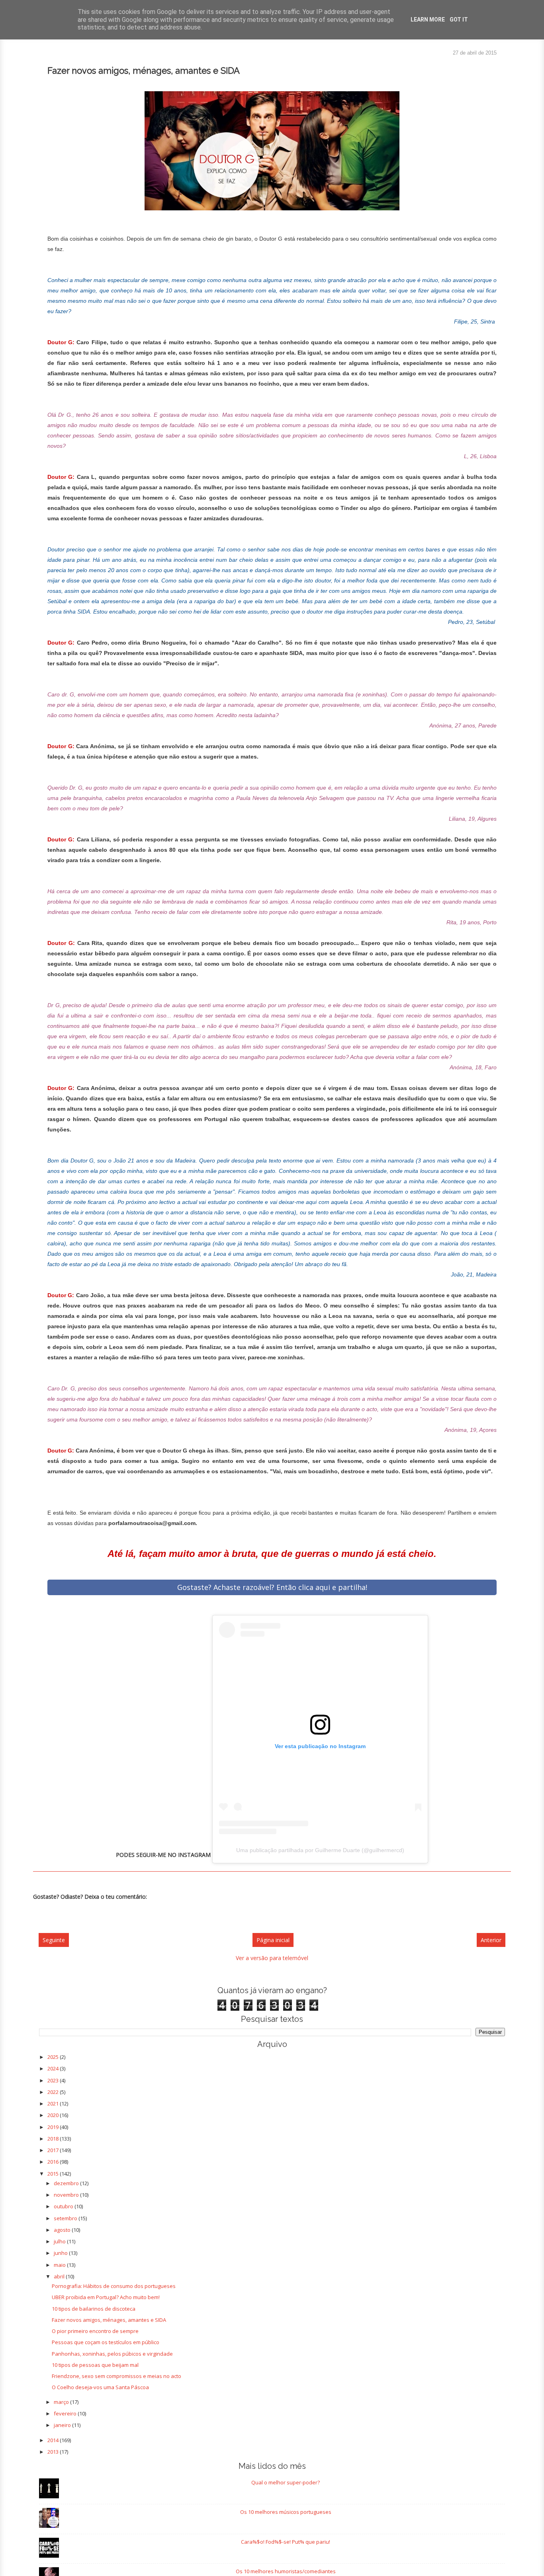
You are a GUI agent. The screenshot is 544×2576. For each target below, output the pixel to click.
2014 (54, 2440)
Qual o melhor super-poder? (286, 2482)
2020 (54, 2115)
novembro (67, 2195)
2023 (54, 2080)
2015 (54, 2174)
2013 (54, 2452)
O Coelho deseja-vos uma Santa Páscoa (100, 2387)
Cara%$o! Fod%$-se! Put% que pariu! (286, 2542)
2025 (54, 2057)
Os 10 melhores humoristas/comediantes (286, 2571)
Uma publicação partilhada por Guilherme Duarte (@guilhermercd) (320, 1850)
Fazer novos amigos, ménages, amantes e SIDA (109, 2320)
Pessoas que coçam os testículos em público (106, 2342)
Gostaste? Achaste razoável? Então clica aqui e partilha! (272, 1587)
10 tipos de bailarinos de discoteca (94, 2309)
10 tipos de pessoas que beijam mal (95, 2365)
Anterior (491, 1940)
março (62, 2402)
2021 (54, 2104)
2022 (54, 2092)
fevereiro (66, 2413)
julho (60, 2241)
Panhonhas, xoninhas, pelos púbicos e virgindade (112, 2354)
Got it (459, 20)
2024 (54, 2068)
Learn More (428, 20)
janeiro (63, 2425)
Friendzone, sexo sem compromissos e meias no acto (116, 2376)
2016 (54, 2162)
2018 (54, 2139)
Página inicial (273, 1940)
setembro (66, 2218)
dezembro (67, 2183)
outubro (64, 2206)
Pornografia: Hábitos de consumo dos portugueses (114, 2286)
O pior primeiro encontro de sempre (95, 2331)
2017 (54, 2150)
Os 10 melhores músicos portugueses (286, 2512)
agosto (63, 2230)
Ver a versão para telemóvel (272, 1958)
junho (61, 2253)
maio (60, 2265)
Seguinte (54, 1940)
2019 (54, 2127)
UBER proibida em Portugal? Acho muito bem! (106, 2297)
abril (60, 2276)
